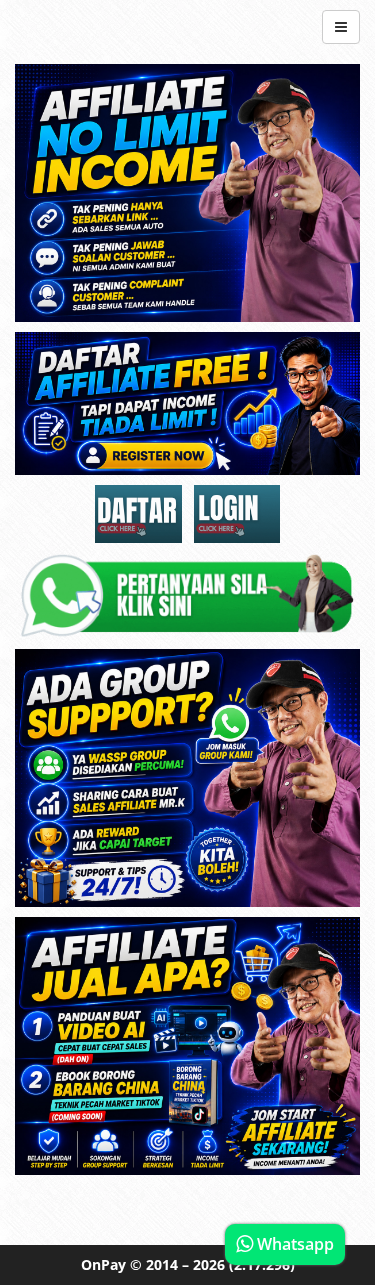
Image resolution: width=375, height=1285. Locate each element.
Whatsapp (293, 1244)
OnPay (103, 1264)
